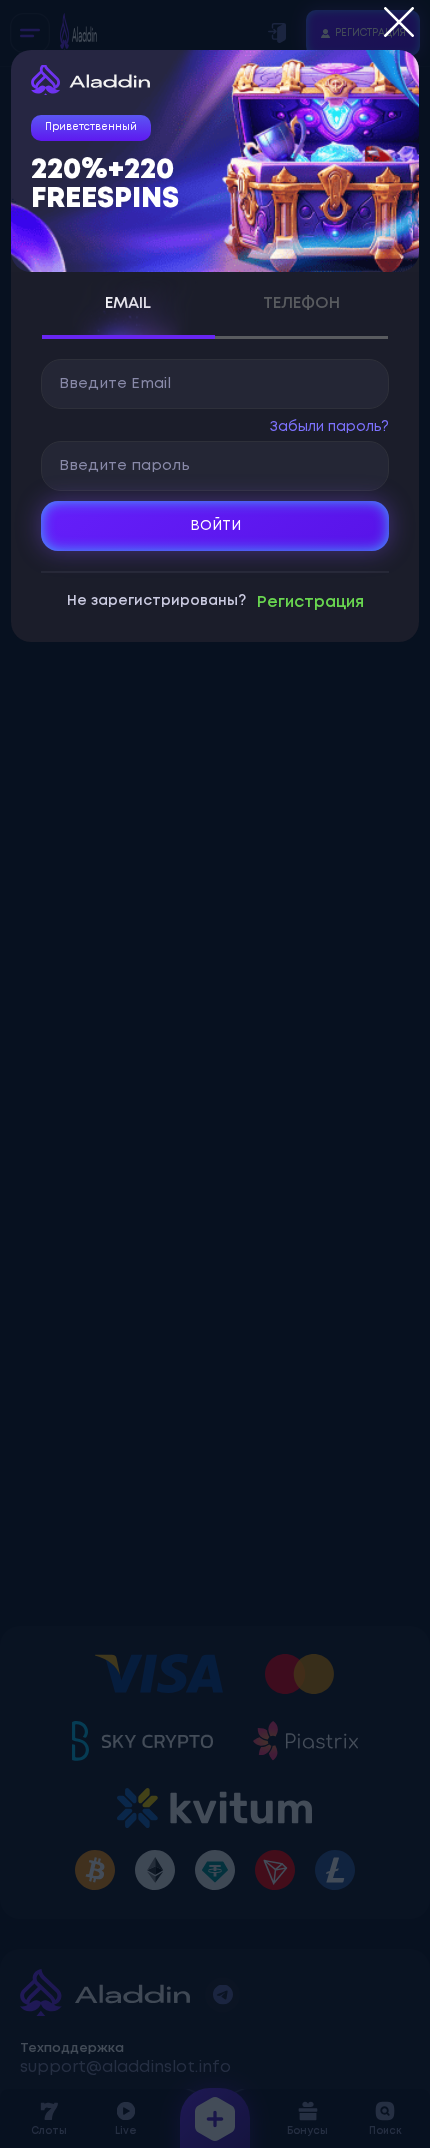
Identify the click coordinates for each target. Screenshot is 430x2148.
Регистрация (310, 602)
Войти (215, 526)
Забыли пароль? (329, 427)
